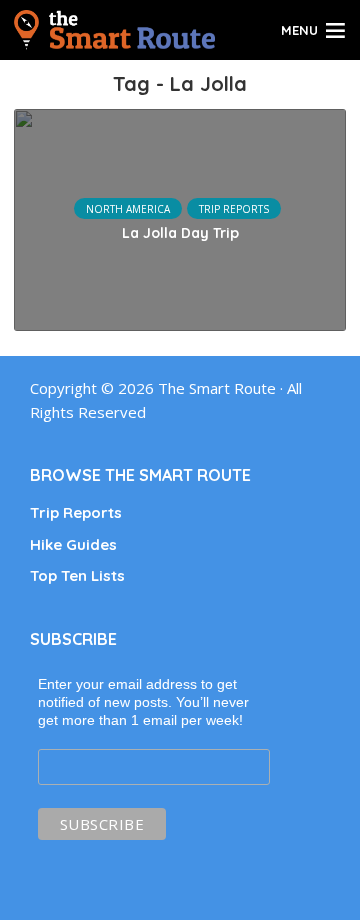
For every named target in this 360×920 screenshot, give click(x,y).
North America (128, 209)
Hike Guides (73, 544)
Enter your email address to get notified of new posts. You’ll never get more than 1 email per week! (143, 702)
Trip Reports (234, 209)
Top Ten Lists (77, 575)
